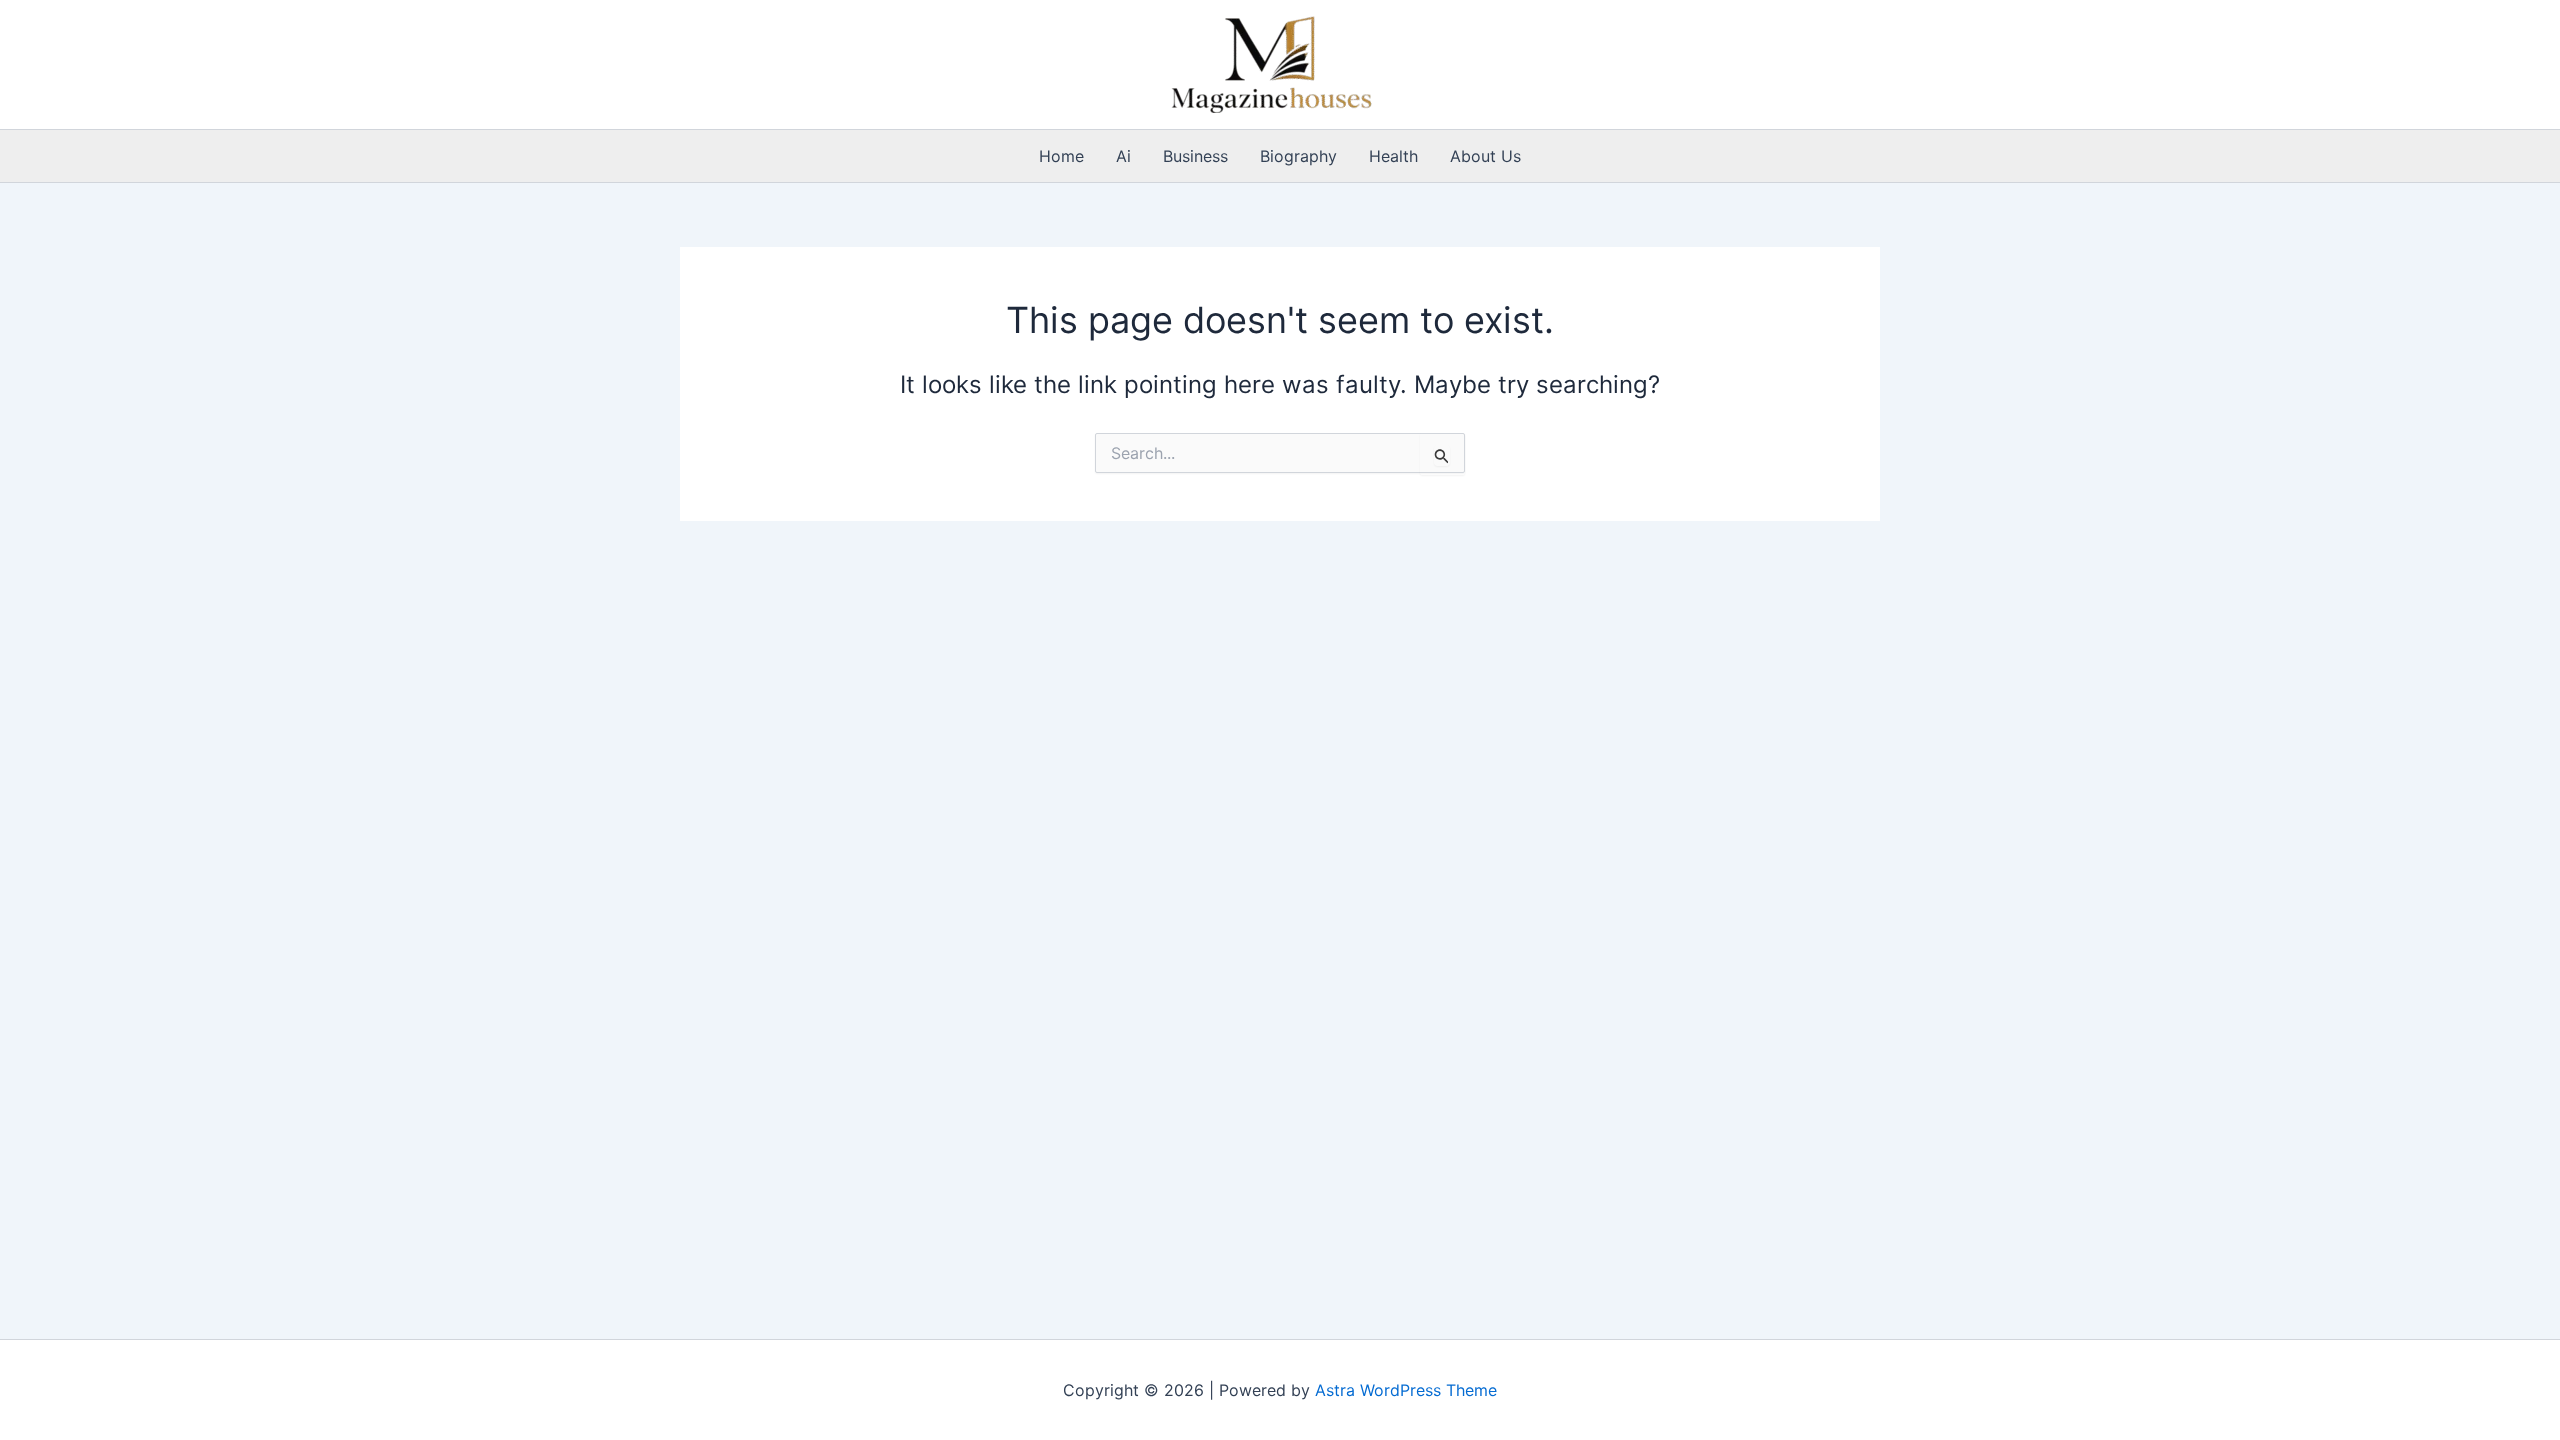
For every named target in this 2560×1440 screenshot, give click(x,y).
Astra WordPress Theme (1406, 1390)
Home (1061, 156)
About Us (1485, 156)
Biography (1298, 156)
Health (1393, 156)
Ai (1123, 156)
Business (1195, 156)
